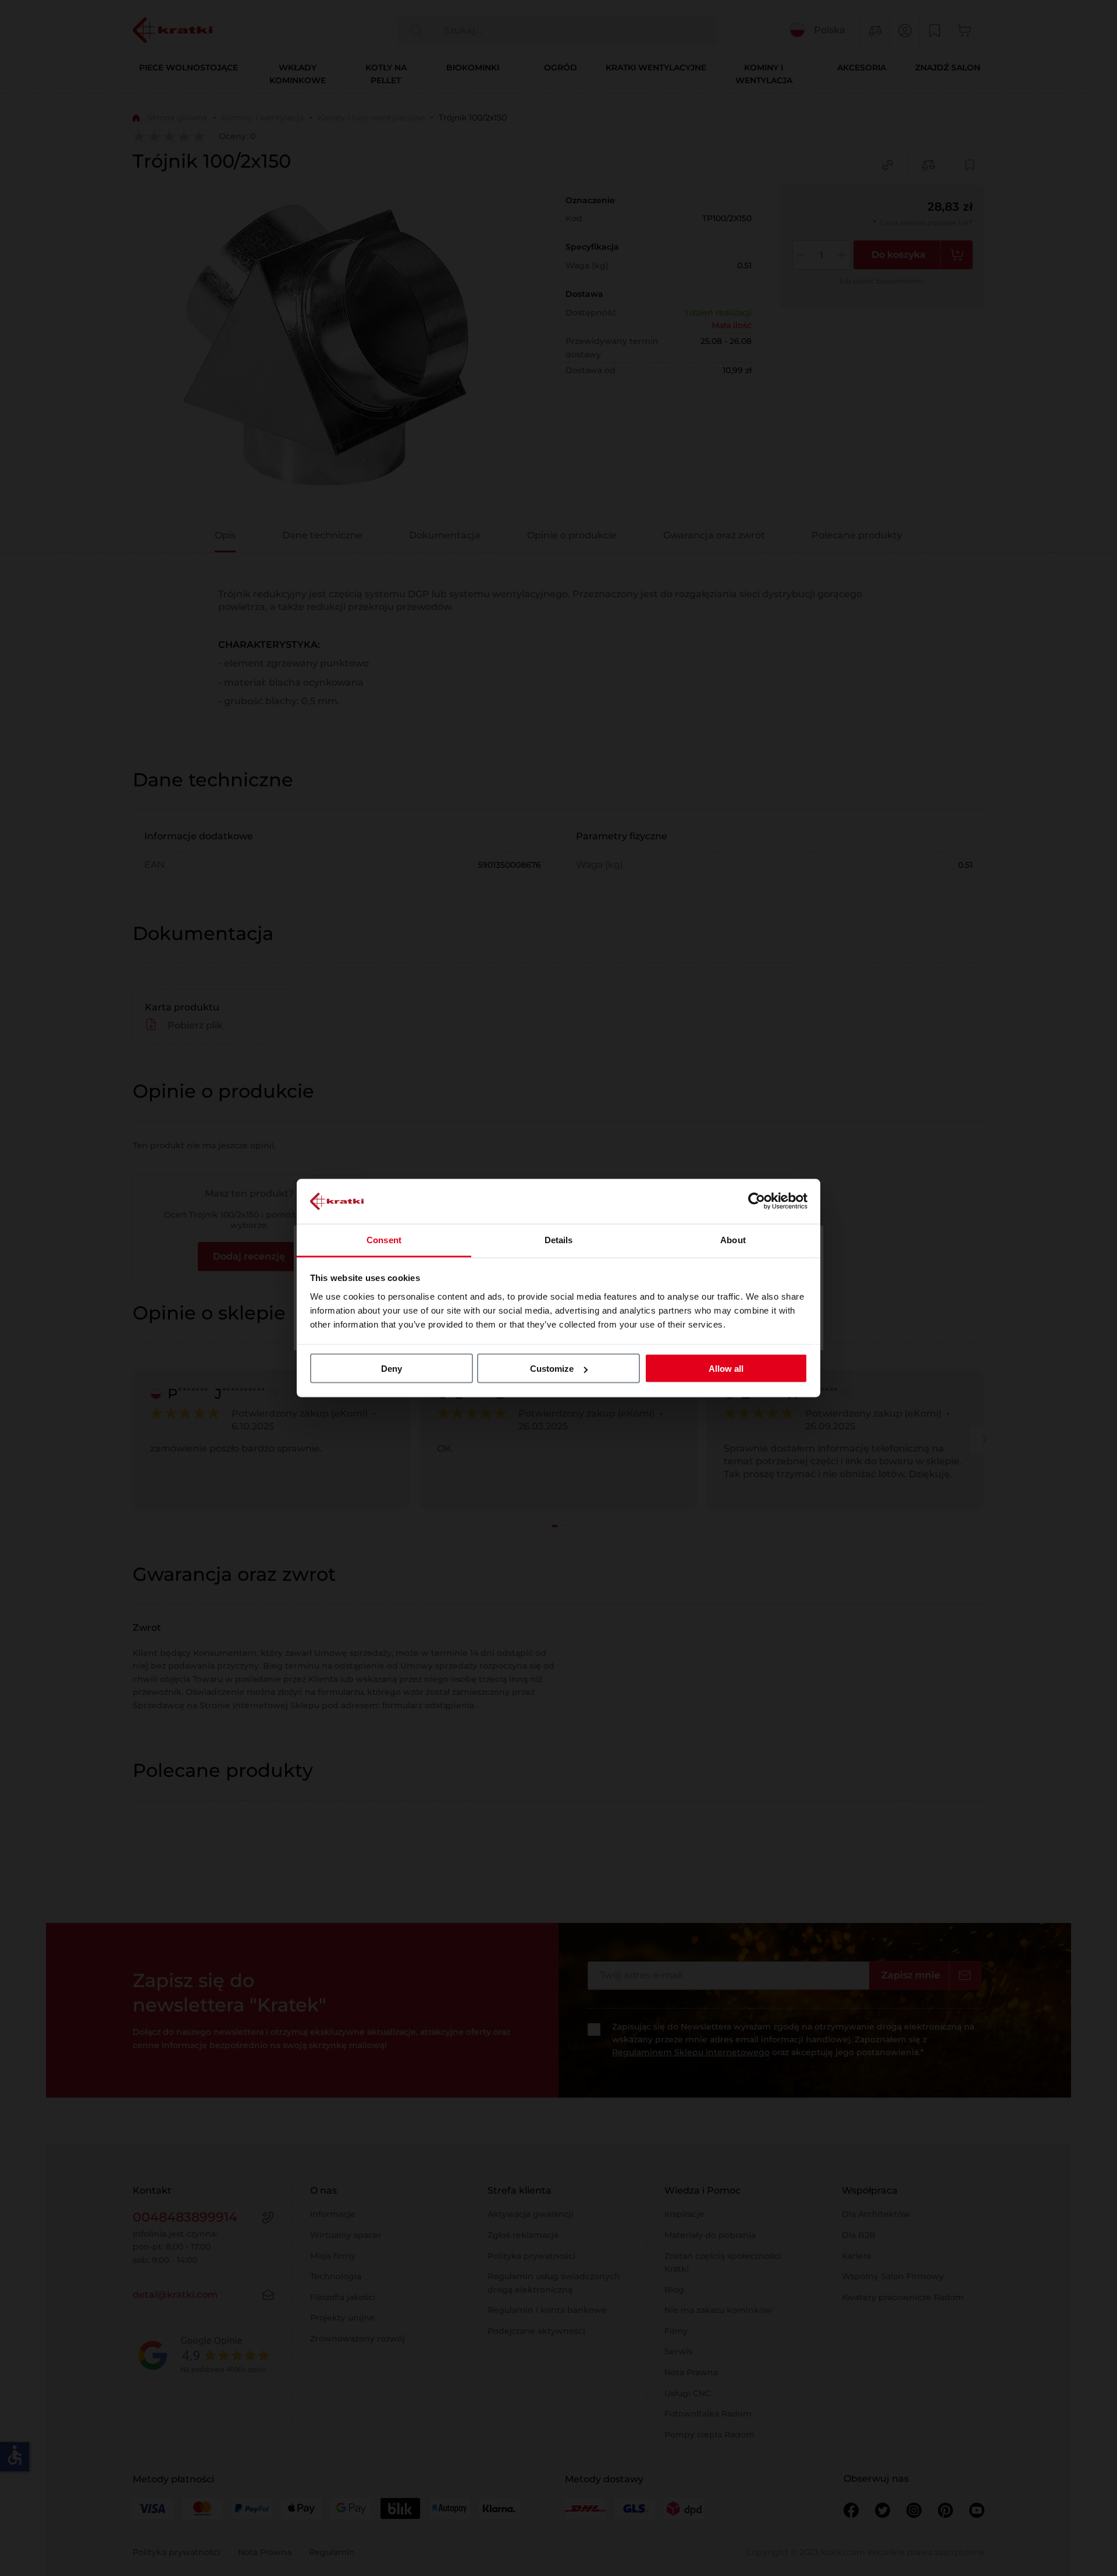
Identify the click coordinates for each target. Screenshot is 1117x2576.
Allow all (726, 1369)
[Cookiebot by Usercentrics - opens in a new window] (757, 1201)
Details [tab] (559, 1239)
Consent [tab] (384, 1239)
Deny (392, 1369)
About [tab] (733, 1239)
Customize (552, 1369)
